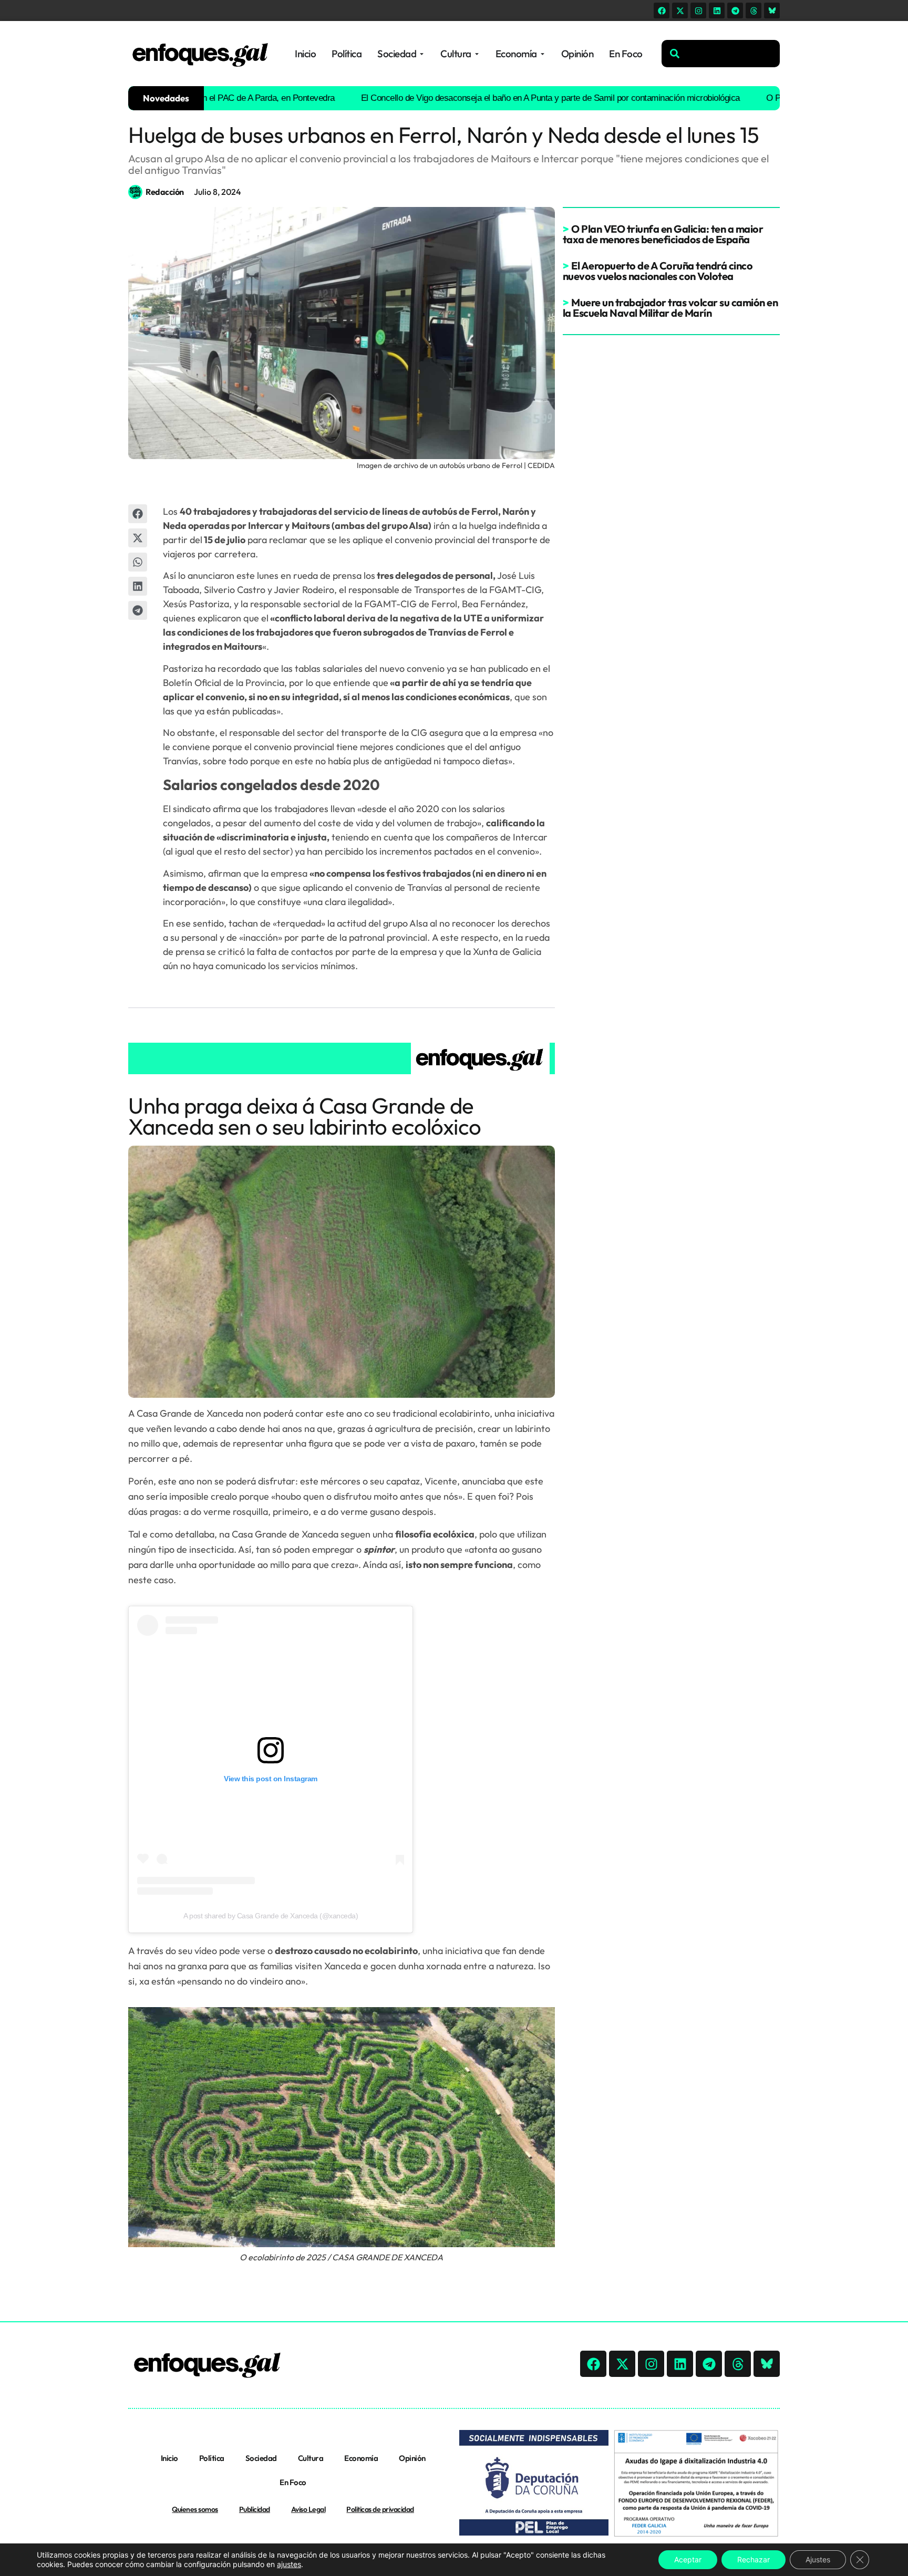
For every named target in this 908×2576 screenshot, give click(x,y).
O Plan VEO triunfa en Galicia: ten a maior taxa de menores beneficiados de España (663, 234)
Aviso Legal (308, 2509)
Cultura (311, 2458)
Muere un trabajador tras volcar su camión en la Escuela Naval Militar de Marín (670, 308)
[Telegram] (735, 11)
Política (212, 2458)
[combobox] (721, 54)
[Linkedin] (717, 11)
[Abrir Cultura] (477, 54)
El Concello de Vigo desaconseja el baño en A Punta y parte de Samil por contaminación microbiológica (497, 98)
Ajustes (818, 2559)
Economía (361, 2458)
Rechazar (754, 2559)
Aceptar (688, 2559)
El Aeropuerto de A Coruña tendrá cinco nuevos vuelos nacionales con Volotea (658, 271)
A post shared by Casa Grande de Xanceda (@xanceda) (271, 1916)
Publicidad (255, 2509)
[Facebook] (662, 11)
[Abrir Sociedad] (422, 54)
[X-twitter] (680, 11)
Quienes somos (195, 2509)
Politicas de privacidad (380, 2509)
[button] (138, 514)
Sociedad (261, 2458)
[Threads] (754, 11)
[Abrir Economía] (543, 54)
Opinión (412, 2458)
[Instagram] (698, 11)
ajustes (289, 2564)
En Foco (293, 2482)
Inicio (169, 2458)
